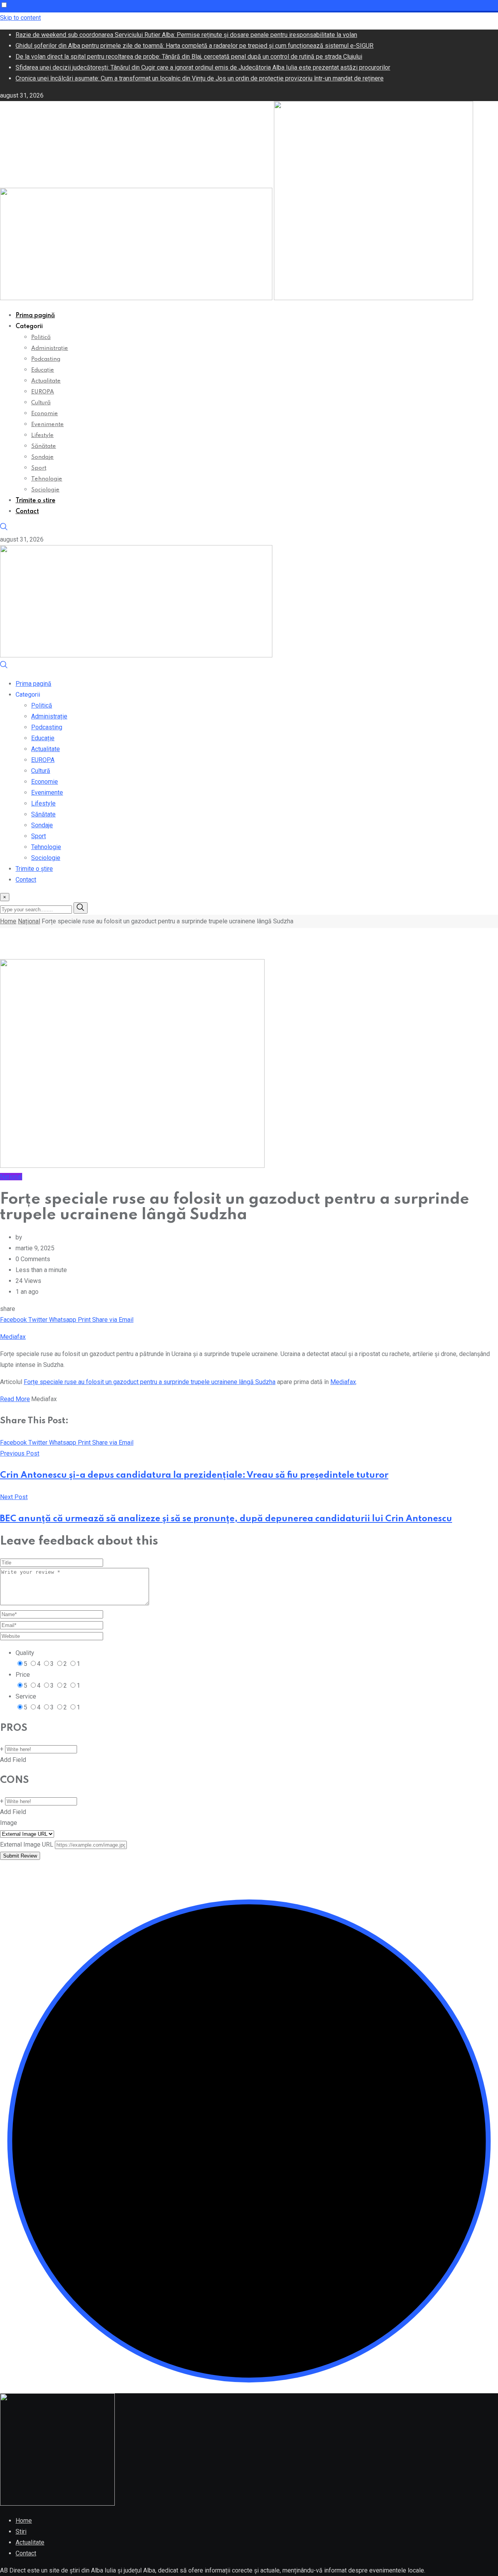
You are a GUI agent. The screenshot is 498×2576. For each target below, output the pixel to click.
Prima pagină (35, 316)
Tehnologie (47, 479)
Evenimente (47, 425)
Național (29, 921)
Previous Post (20, 1453)
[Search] (4, 529)
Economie (45, 414)
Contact (27, 512)
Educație (43, 370)
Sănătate (44, 446)
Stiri (21, 2531)
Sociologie (45, 490)
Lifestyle (42, 435)
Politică (41, 337)
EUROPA (43, 392)
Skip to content (20, 18)
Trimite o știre (35, 501)
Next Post (14, 1497)
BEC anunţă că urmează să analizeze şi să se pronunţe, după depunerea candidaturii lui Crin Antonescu (226, 1519)
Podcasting (46, 359)
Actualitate (46, 381)
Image (9, 1823)
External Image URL (27, 1845)
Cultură (41, 403)
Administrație (50, 348)
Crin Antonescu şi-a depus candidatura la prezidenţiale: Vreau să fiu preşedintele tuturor (194, 1475)
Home (8, 921)
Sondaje (42, 457)
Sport (39, 468)
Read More (15, 1399)
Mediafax (13, 1337)
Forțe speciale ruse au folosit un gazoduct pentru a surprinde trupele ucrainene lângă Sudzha (150, 1382)
